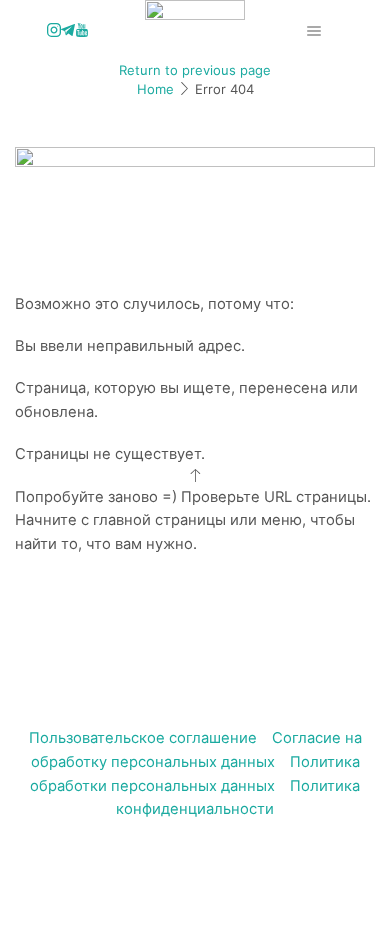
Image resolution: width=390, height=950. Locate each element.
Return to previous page (195, 70)
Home (155, 89)
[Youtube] (82, 31)
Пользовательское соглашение (143, 738)
